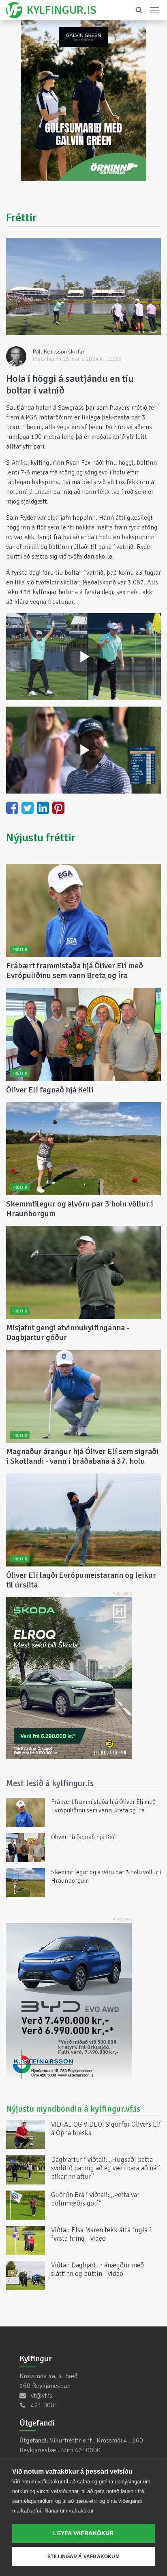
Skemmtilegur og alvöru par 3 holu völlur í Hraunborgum (80, 1209)
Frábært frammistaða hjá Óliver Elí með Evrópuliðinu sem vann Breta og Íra (75, 970)
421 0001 (44, 2405)
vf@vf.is (42, 2396)
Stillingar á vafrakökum (83, 2557)
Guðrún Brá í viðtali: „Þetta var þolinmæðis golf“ (95, 2199)
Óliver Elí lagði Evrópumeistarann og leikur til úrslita (81, 1580)
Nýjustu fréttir (41, 838)
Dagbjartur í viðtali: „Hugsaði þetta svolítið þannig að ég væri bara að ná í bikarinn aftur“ (106, 2168)
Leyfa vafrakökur (83, 2533)
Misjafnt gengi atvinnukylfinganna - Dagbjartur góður (68, 1332)
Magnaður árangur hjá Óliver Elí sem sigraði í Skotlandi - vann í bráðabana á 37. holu (82, 1456)
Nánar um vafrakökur (69, 2511)
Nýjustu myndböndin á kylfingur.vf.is (73, 2109)
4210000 (88, 2450)
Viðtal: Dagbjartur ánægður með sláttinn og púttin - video (97, 2269)
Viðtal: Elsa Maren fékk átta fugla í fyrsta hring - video (101, 2234)
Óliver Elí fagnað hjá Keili (50, 1090)
